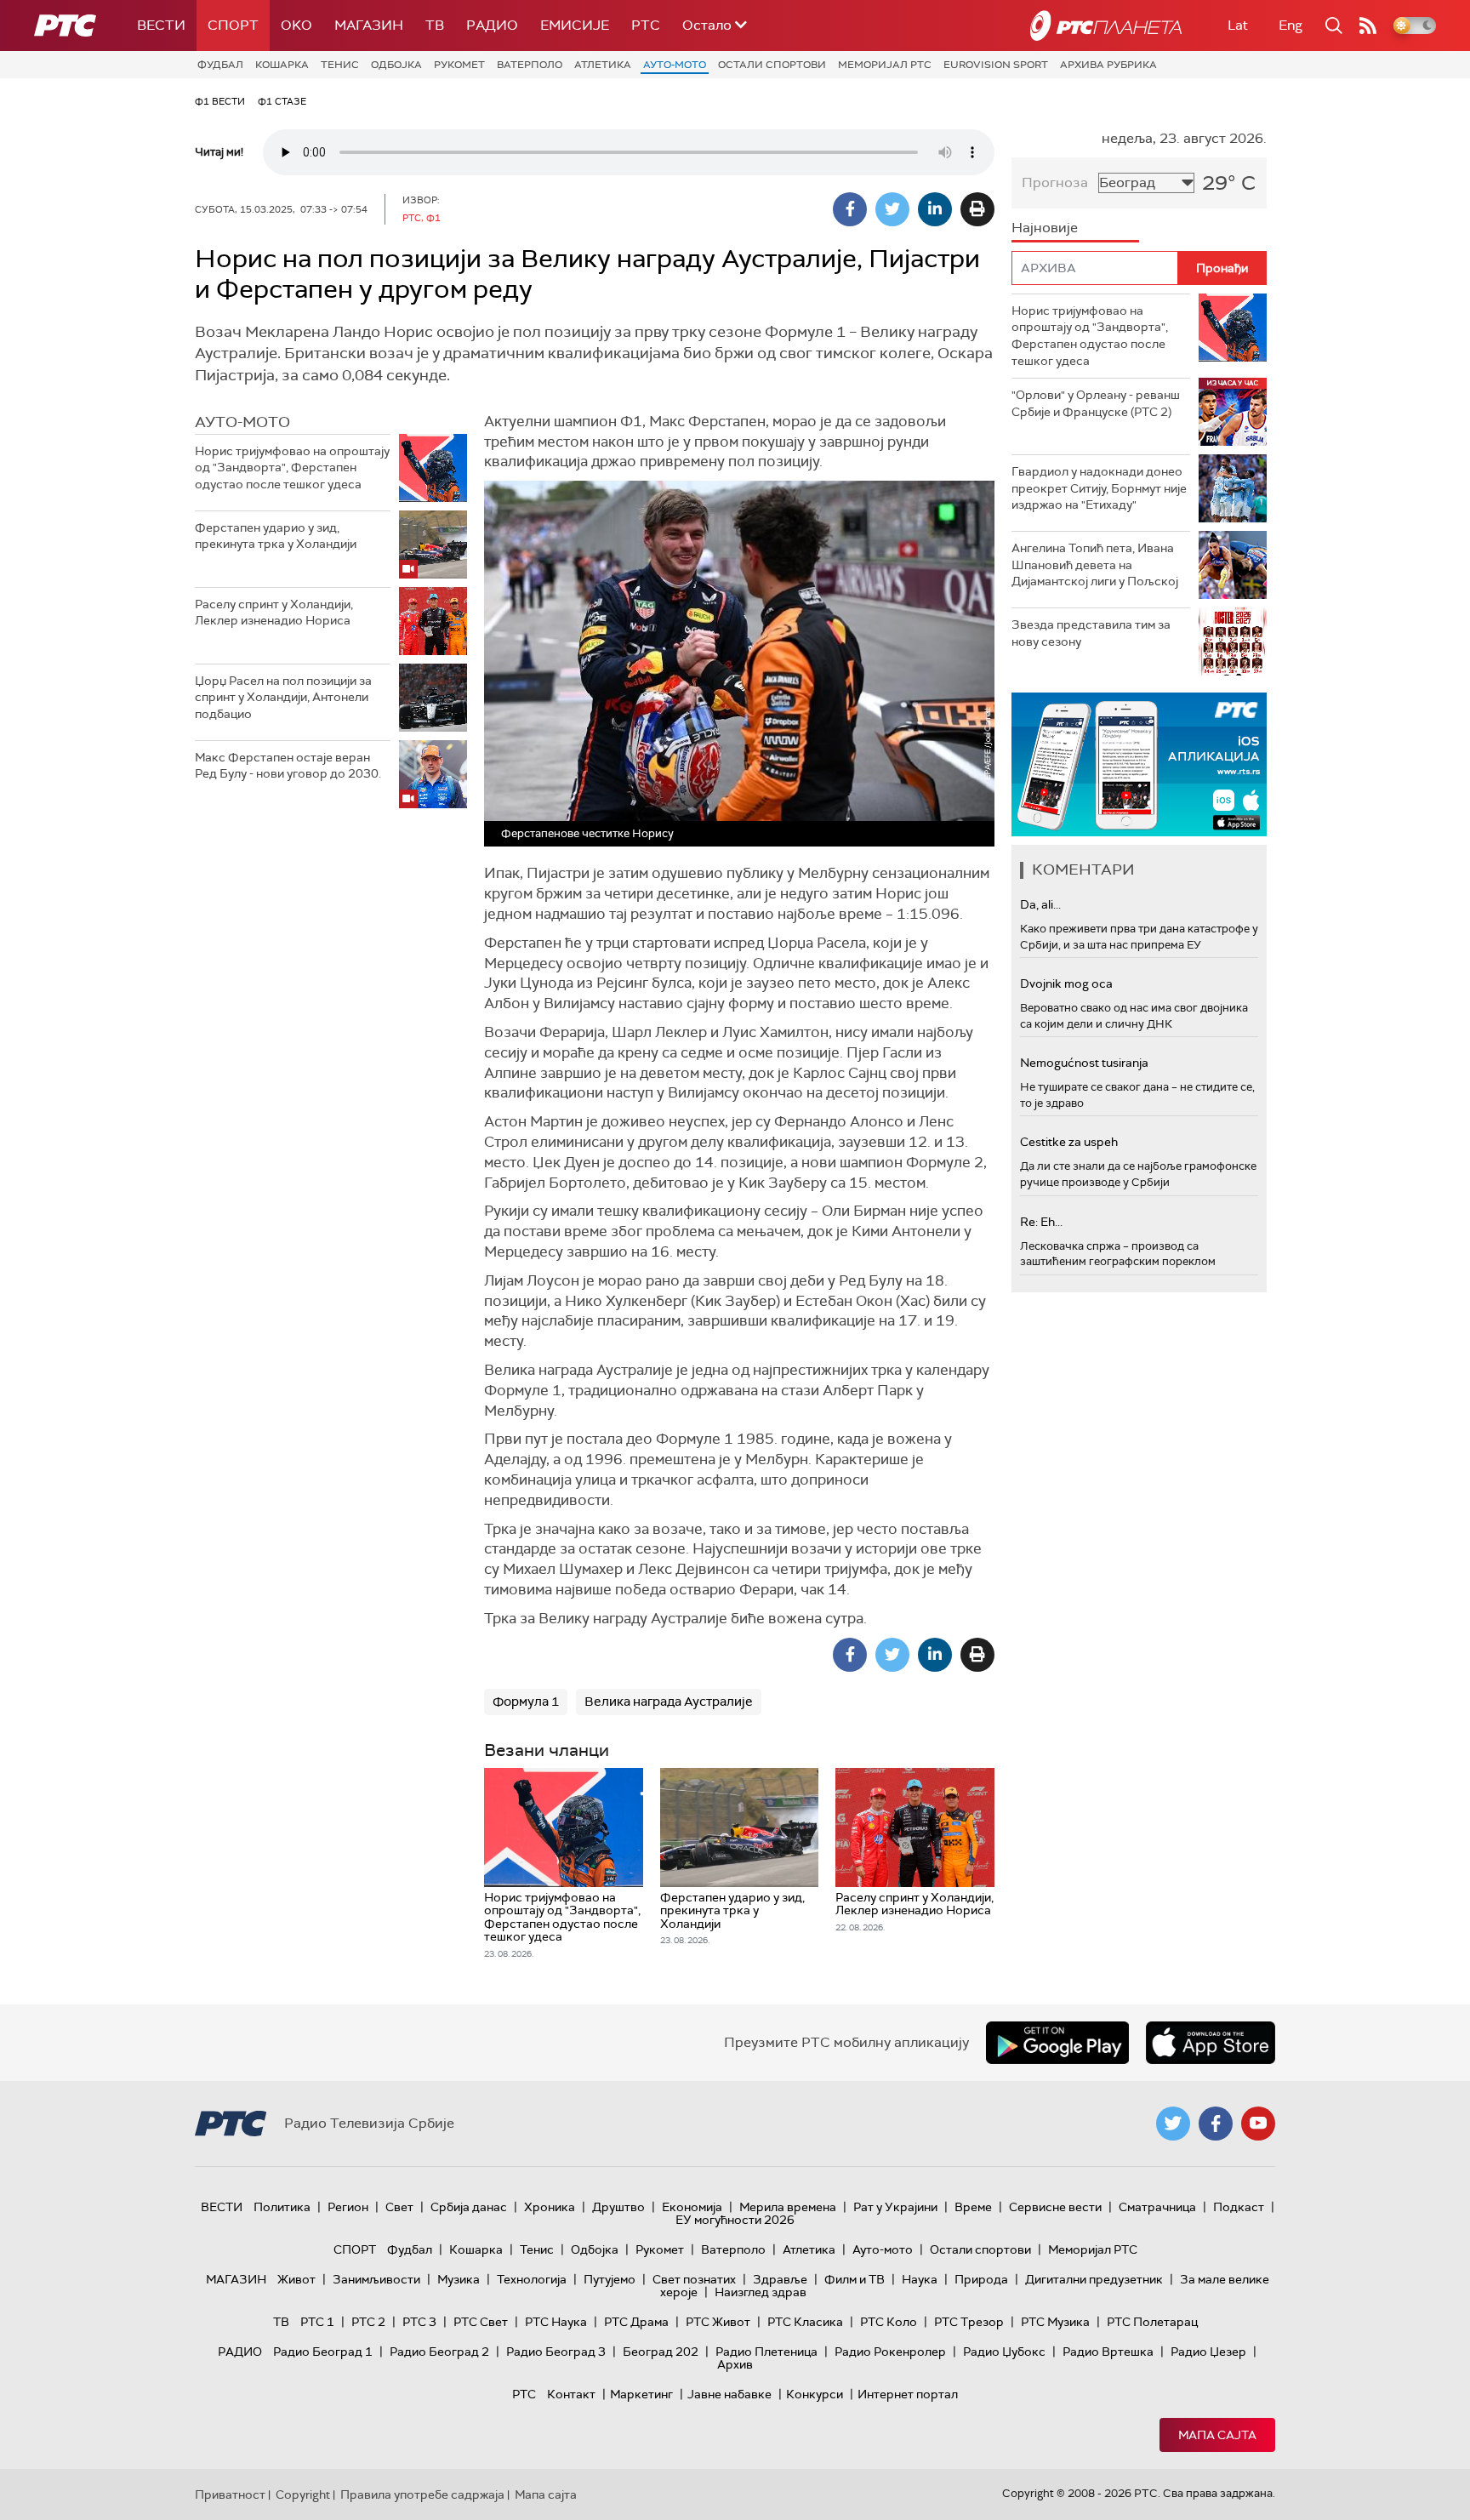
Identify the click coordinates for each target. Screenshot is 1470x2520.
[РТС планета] (1106, 26)
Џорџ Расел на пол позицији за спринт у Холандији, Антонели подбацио (283, 697)
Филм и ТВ (855, 2279)
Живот (296, 2279)
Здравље (780, 2279)
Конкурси (815, 2394)
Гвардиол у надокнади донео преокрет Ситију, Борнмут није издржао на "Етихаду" (1099, 488)
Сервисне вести (1055, 2207)
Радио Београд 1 (323, 2352)
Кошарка (282, 65)
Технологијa (532, 2279)
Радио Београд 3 (556, 2352)
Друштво (618, 2207)
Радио (492, 25)
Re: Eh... (1041, 1222)
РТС (646, 25)
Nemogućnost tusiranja (1084, 1063)
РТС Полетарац (1152, 2322)
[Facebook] (850, 209)
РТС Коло (889, 2322)
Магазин (369, 25)
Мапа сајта (1217, 2435)
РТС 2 (368, 2322)
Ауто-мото (675, 65)
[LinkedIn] (935, 209)
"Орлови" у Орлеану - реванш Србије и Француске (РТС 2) (1096, 403)
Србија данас (469, 2207)
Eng (1291, 25)
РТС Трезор (969, 2322)
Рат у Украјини (895, 2207)
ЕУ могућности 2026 (735, 2220)
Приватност (230, 2494)
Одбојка (396, 65)
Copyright (303, 2494)
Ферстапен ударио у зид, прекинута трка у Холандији (276, 536)
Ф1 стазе (282, 101)
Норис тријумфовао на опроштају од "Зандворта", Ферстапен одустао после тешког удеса (292, 468)
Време (973, 2207)
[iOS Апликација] (1139, 764)
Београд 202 (661, 2352)
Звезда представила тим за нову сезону (1091, 633)
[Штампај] (977, 209)
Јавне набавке (729, 2394)
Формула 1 (526, 1702)
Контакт (571, 2394)
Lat (1238, 25)
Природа (981, 2279)
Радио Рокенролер (890, 2352)
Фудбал (220, 65)
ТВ (435, 25)
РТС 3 (419, 2322)
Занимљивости (376, 2279)
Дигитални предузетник (1094, 2279)
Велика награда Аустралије (669, 1702)
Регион (348, 2207)
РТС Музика (1055, 2322)
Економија (692, 2207)
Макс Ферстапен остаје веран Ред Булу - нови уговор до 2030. (288, 766)
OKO (296, 25)
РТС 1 (317, 2322)
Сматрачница (1157, 2207)
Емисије (575, 25)
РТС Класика (805, 2322)
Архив (735, 2364)
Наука (920, 2279)
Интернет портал (908, 2394)
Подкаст (1239, 2207)
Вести (161, 25)
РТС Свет (481, 2322)
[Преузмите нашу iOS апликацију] (1211, 2043)
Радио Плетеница (766, 2352)
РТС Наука (556, 2322)
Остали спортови (772, 65)
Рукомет (459, 65)
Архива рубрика (1108, 65)
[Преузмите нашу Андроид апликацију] (1057, 2043)
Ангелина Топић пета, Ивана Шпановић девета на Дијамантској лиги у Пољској (1095, 564)
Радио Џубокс (1004, 2352)
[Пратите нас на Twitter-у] (1173, 2124)
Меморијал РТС (885, 65)
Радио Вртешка (1108, 2352)
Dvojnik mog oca (1066, 983)
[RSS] (1368, 26)
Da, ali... (1040, 904)
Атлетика (603, 65)
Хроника (550, 2207)
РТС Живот (718, 2322)
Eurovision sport (996, 65)
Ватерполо (530, 65)
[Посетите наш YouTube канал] (1258, 2124)
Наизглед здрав (761, 2292)
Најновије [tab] (1045, 228)
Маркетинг (641, 2394)
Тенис (340, 65)
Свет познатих (694, 2279)
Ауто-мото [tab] (242, 422)
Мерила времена (788, 2207)
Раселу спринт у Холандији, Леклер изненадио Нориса (274, 613)
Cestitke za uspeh (1069, 1142)
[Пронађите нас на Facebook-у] (1216, 2124)
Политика (282, 2207)
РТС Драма (636, 2322)
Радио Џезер (1208, 2352)
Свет (399, 2207)
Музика (459, 2279)
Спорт (233, 25)
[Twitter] (892, 209)
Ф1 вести (220, 101)
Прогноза (1055, 182)
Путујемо (610, 2279)
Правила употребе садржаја (422, 2494)
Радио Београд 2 (439, 2352)
